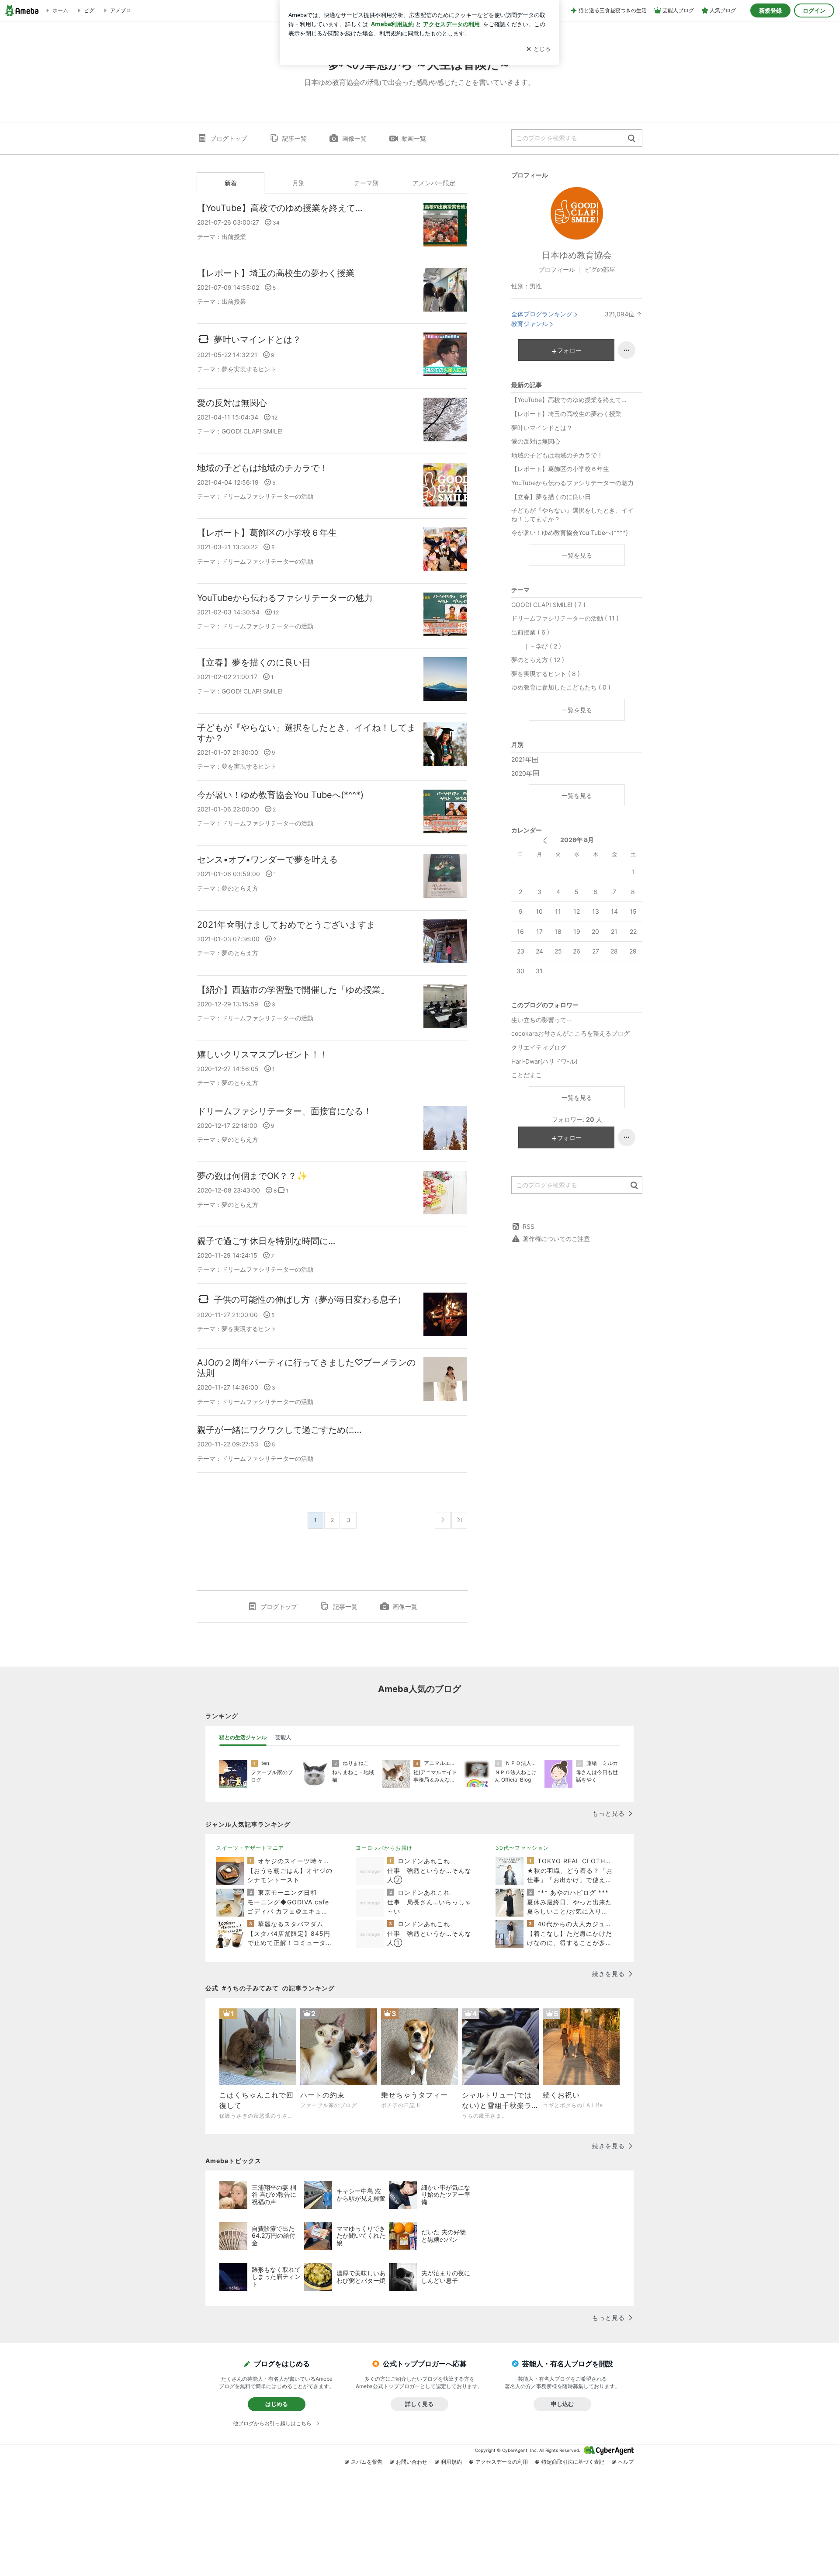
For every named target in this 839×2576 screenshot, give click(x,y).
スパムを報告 (367, 2462)
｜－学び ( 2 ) (536, 646)
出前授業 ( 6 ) (530, 632)
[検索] (632, 139)
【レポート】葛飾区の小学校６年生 (267, 533)
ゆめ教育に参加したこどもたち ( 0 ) (561, 687)
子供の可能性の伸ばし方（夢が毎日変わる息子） (310, 1299)
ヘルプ (626, 2462)
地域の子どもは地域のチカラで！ (263, 468)
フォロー (569, 350)
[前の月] (545, 841)
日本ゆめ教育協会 (577, 255)
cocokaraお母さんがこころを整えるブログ (570, 1033)
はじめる (277, 2404)
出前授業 (234, 237)
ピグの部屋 (600, 269)
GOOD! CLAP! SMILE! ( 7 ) (548, 605)
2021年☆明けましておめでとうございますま (286, 925)
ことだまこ (527, 1075)
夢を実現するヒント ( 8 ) (546, 674)
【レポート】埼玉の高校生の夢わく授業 (276, 273)
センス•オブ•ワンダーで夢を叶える (267, 860)
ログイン (814, 10)
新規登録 (770, 10)
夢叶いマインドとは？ (257, 340)
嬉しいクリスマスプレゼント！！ (263, 1054)
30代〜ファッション (522, 1848)
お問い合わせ (412, 2462)
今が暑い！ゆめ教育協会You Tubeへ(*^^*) (280, 795)
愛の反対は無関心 (232, 403)
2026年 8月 (577, 840)
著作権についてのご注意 (556, 1239)
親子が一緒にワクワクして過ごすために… (279, 1430)
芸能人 (283, 1737)
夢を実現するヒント (249, 369)
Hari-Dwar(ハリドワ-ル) (544, 1061)
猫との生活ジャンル (243, 1737)
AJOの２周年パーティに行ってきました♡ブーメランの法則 (306, 1368)
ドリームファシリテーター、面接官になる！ (284, 1111)
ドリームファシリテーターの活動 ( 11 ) (565, 618)
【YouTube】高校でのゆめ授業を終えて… (280, 208)
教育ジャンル (530, 324)
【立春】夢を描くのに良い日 (254, 662)
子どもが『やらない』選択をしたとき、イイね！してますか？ (306, 733)
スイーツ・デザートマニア (250, 1848)
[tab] (243, 1737)
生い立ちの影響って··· (541, 1020)
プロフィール (557, 269)
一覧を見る (577, 555)
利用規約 (451, 2462)
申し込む (562, 2404)
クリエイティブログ (539, 1047)
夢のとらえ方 (240, 888)
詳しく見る (419, 2404)
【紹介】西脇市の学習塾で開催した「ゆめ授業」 (293, 990)
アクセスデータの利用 (502, 2462)
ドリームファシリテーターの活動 (267, 496)
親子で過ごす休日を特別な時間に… (266, 1241)
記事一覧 (295, 138)
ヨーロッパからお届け (384, 1848)
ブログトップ (229, 138)
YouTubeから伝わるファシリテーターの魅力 (285, 598)
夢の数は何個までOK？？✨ (252, 1176)
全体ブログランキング (542, 314)
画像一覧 (354, 138)
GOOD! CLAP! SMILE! (252, 431)
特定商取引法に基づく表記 (573, 2462)
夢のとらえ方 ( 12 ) (538, 660)
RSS (529, 1226)
